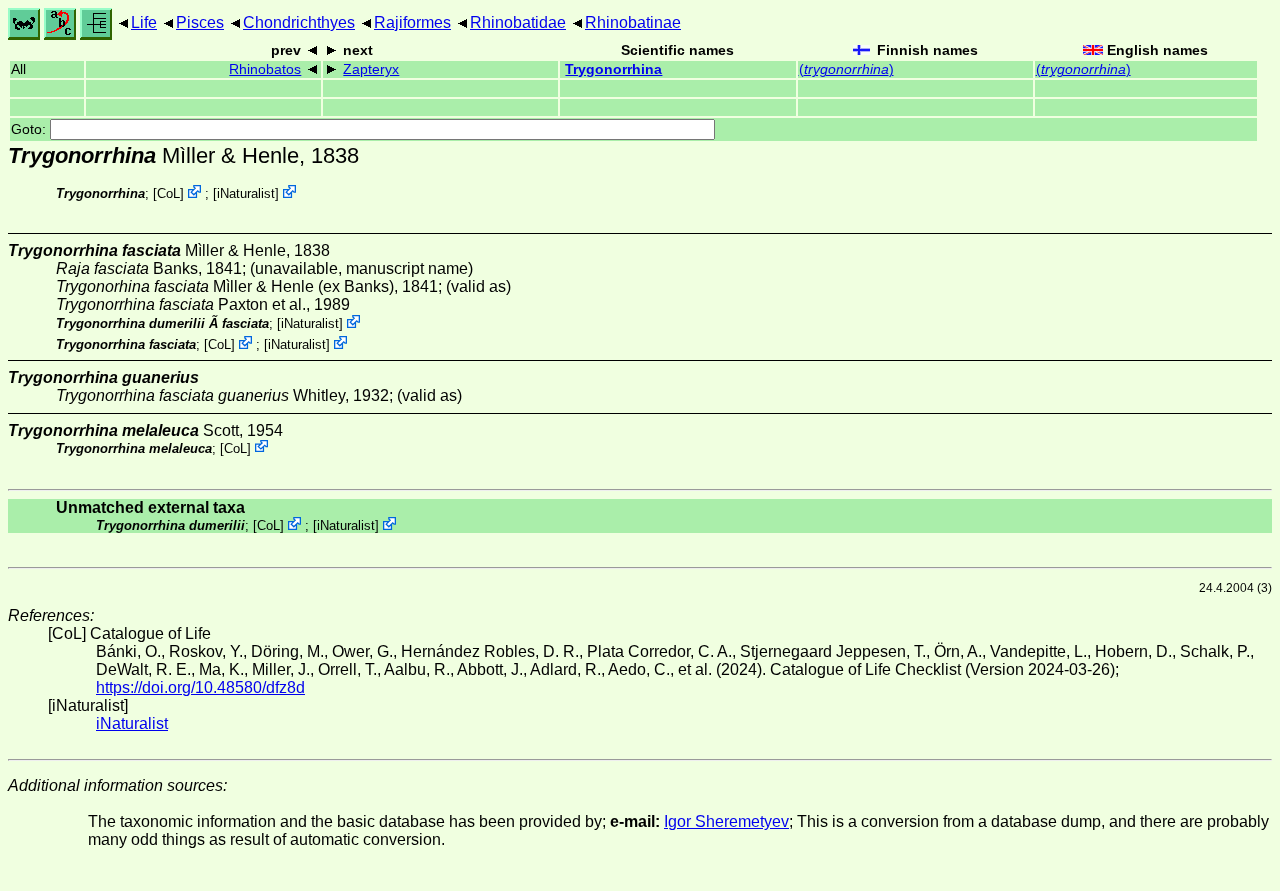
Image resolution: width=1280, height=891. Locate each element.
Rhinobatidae (518, 22)
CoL (168, 193)
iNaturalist (246, 193)
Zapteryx (371, 69)
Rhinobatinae (633, 22)
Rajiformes (412, 22)
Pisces (200, 22)
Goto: (30, 129)
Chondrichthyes (299, 22)
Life (144, 22)
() (846, 69)
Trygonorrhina (613, 69)
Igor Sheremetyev (726, 821)
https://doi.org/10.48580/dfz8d (200, 687)
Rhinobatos (265, 69)
